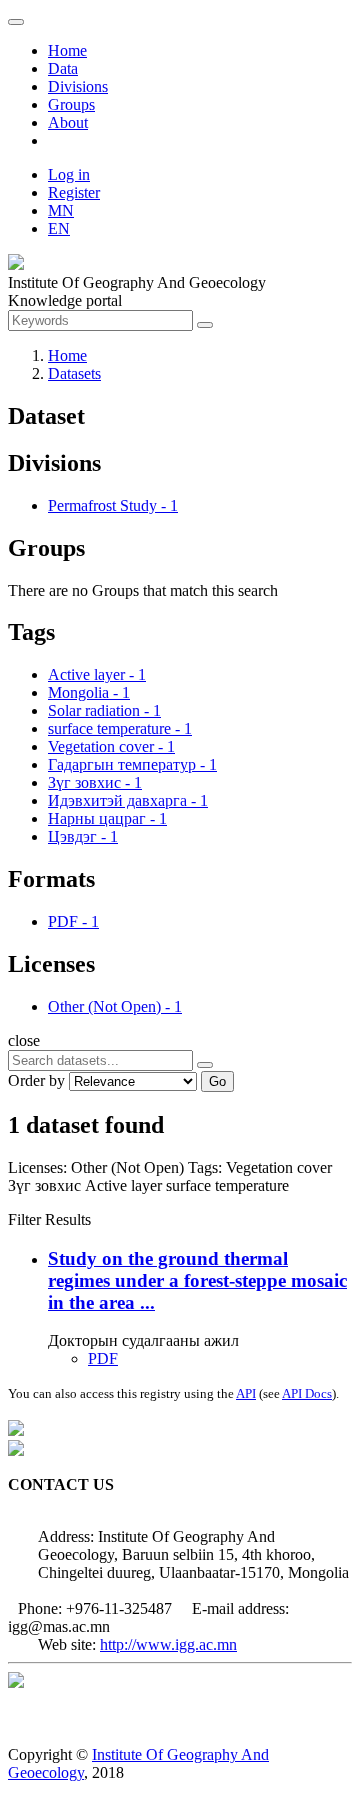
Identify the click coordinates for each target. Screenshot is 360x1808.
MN (61, 210)
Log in (69, 174)
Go (217, 1081)
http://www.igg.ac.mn (168, 1644)
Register (74, 192)
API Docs (307, 1393)
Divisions (78, 86)
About (68, 122)
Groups (71, 104)
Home (67, 50)
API (246, 1393)
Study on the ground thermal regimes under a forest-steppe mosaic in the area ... (197, 1280)
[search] (205, 1065)
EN (59, 228)
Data (63, 68)
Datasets (74, 373)
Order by (36, 1080)
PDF (103, 1358)
